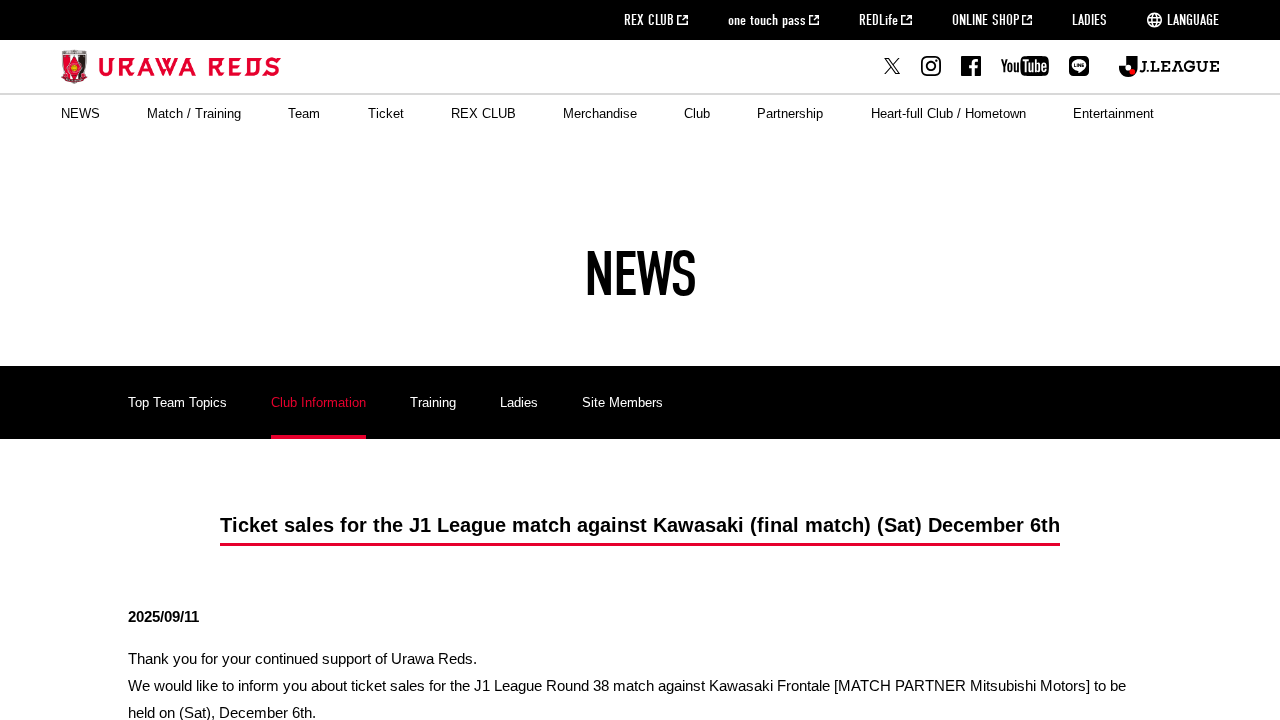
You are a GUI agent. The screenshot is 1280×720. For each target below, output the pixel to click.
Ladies (519, 402)
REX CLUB (649, 20)
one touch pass (767, 20)
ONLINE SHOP (985, 20)
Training (433, 402)
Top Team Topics (177, 402)
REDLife (878, 20)
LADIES (1089, 20)
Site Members (622, 402)
